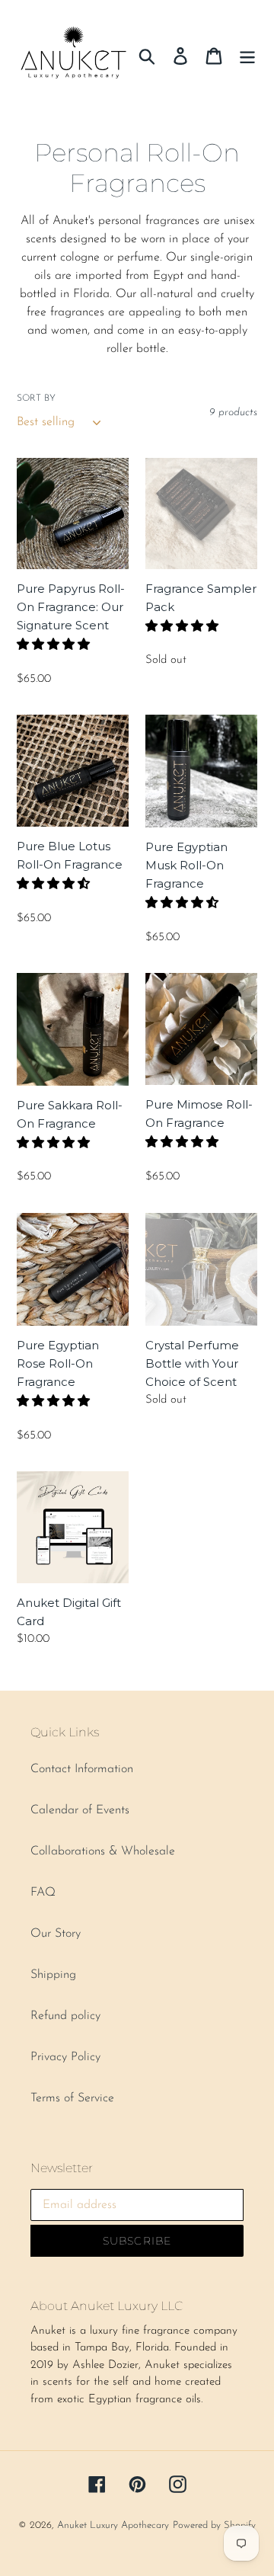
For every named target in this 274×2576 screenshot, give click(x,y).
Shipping (53, 1975)
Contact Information (82, 1769)
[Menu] (247, 55)
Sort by (36, 398)
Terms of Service (72, 2098)
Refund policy (65, 2016)
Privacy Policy (65, 2057)
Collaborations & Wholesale (103, 1851)
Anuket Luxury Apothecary (113, 2525)
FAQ (43, 1893)
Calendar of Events (80, 1810)
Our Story (56, 1934)
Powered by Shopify (214, 2525)
